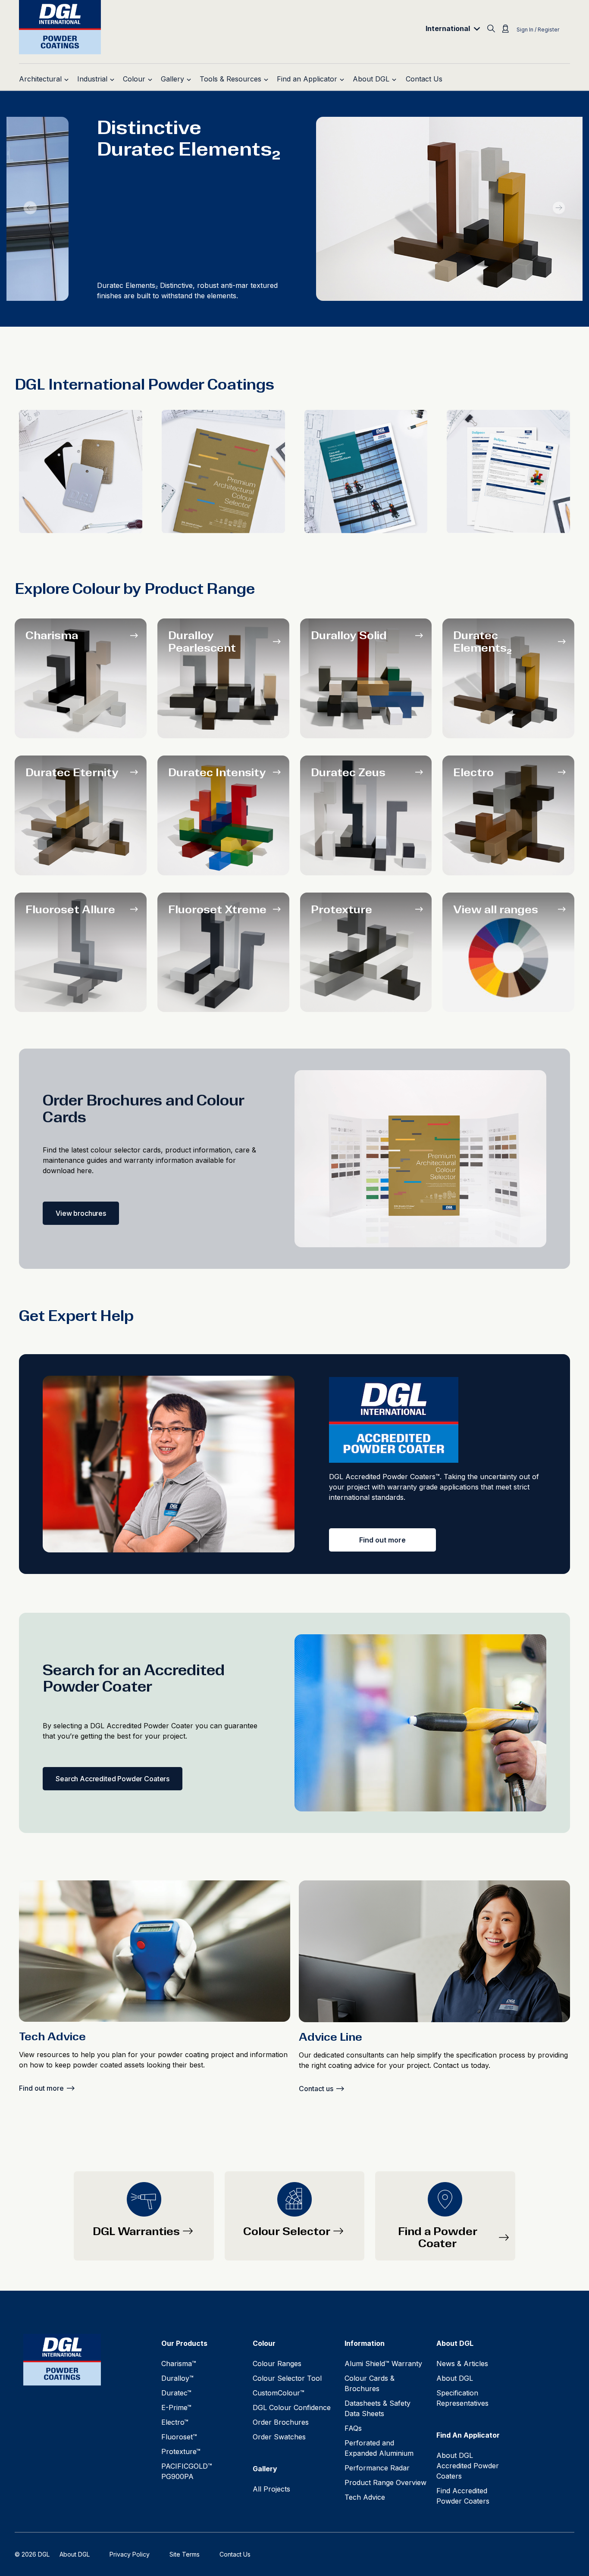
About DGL (455, 2378)
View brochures (81, 1213)
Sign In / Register (538, 30)
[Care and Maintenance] (366, 471)
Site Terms (185, 2554)
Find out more (382, 1540)
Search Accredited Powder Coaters (113, 1779)
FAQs (353, 2428)
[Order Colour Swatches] (81, 471)
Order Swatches (279, 2437)
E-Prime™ (176, 2407)
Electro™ (175, 2422)
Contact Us (235, 2554)
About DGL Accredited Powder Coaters (468, 2466)
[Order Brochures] (223, 471)
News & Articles (462, 2364)
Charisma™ (179, 2364)
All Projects (271, 2489)
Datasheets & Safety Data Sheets (378, 2408)
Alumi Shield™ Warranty (383, 2364)
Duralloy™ (177, 2378)
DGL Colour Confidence (292, 2407)
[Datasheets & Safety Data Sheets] (508, 471)
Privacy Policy (130, 2554)
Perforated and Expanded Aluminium (379, 2448)
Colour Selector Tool (287, 2378)
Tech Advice (365, 2497)
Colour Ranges (277, 2364)
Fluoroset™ (179, 2437)
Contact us (316, 2089)
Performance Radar (377, 2468)
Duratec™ (176, 2393)
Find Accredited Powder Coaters (463, 2496)
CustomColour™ (279, 2393)
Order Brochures (281, 2422)
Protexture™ (181, 2451)
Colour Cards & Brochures (370, 2383)
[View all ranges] (508, 952)
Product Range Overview (385, 2482)
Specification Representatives (462, 2398)
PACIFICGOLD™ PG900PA (187, 2471)
